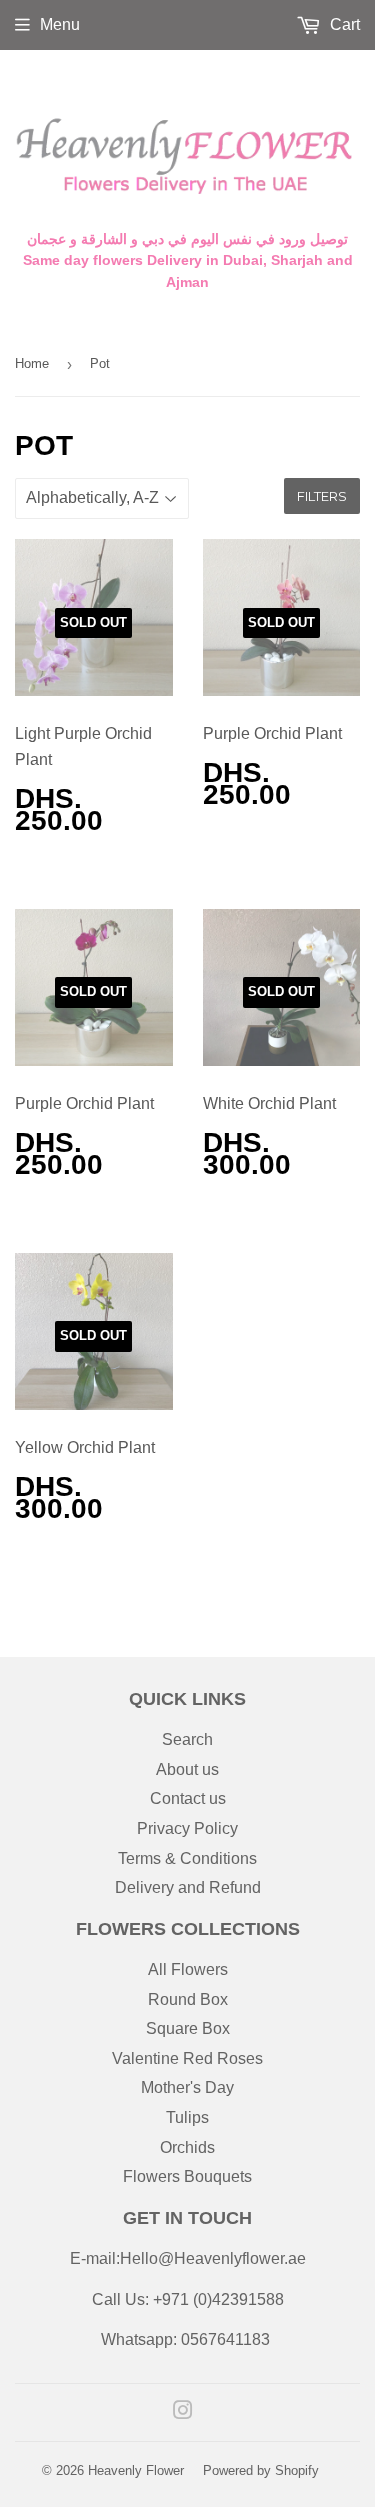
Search (187, 1739)
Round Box (188, 1999)
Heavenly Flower (136, 2470)
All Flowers (188, 1969)
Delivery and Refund (188, 1887)
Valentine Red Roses (187, 2058)
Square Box (188, 2028)
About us (187, 1769)
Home (32, 363)
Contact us (188, 1798)
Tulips (187, 2117)
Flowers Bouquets (187, 2176)
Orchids (187, 2147)
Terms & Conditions (187, 1858)
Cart (343, 24)
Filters (322, 496)
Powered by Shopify (261, 2470)
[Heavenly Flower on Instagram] (183, 2412)
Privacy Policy (187, 1828)
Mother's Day (187, 2087)
